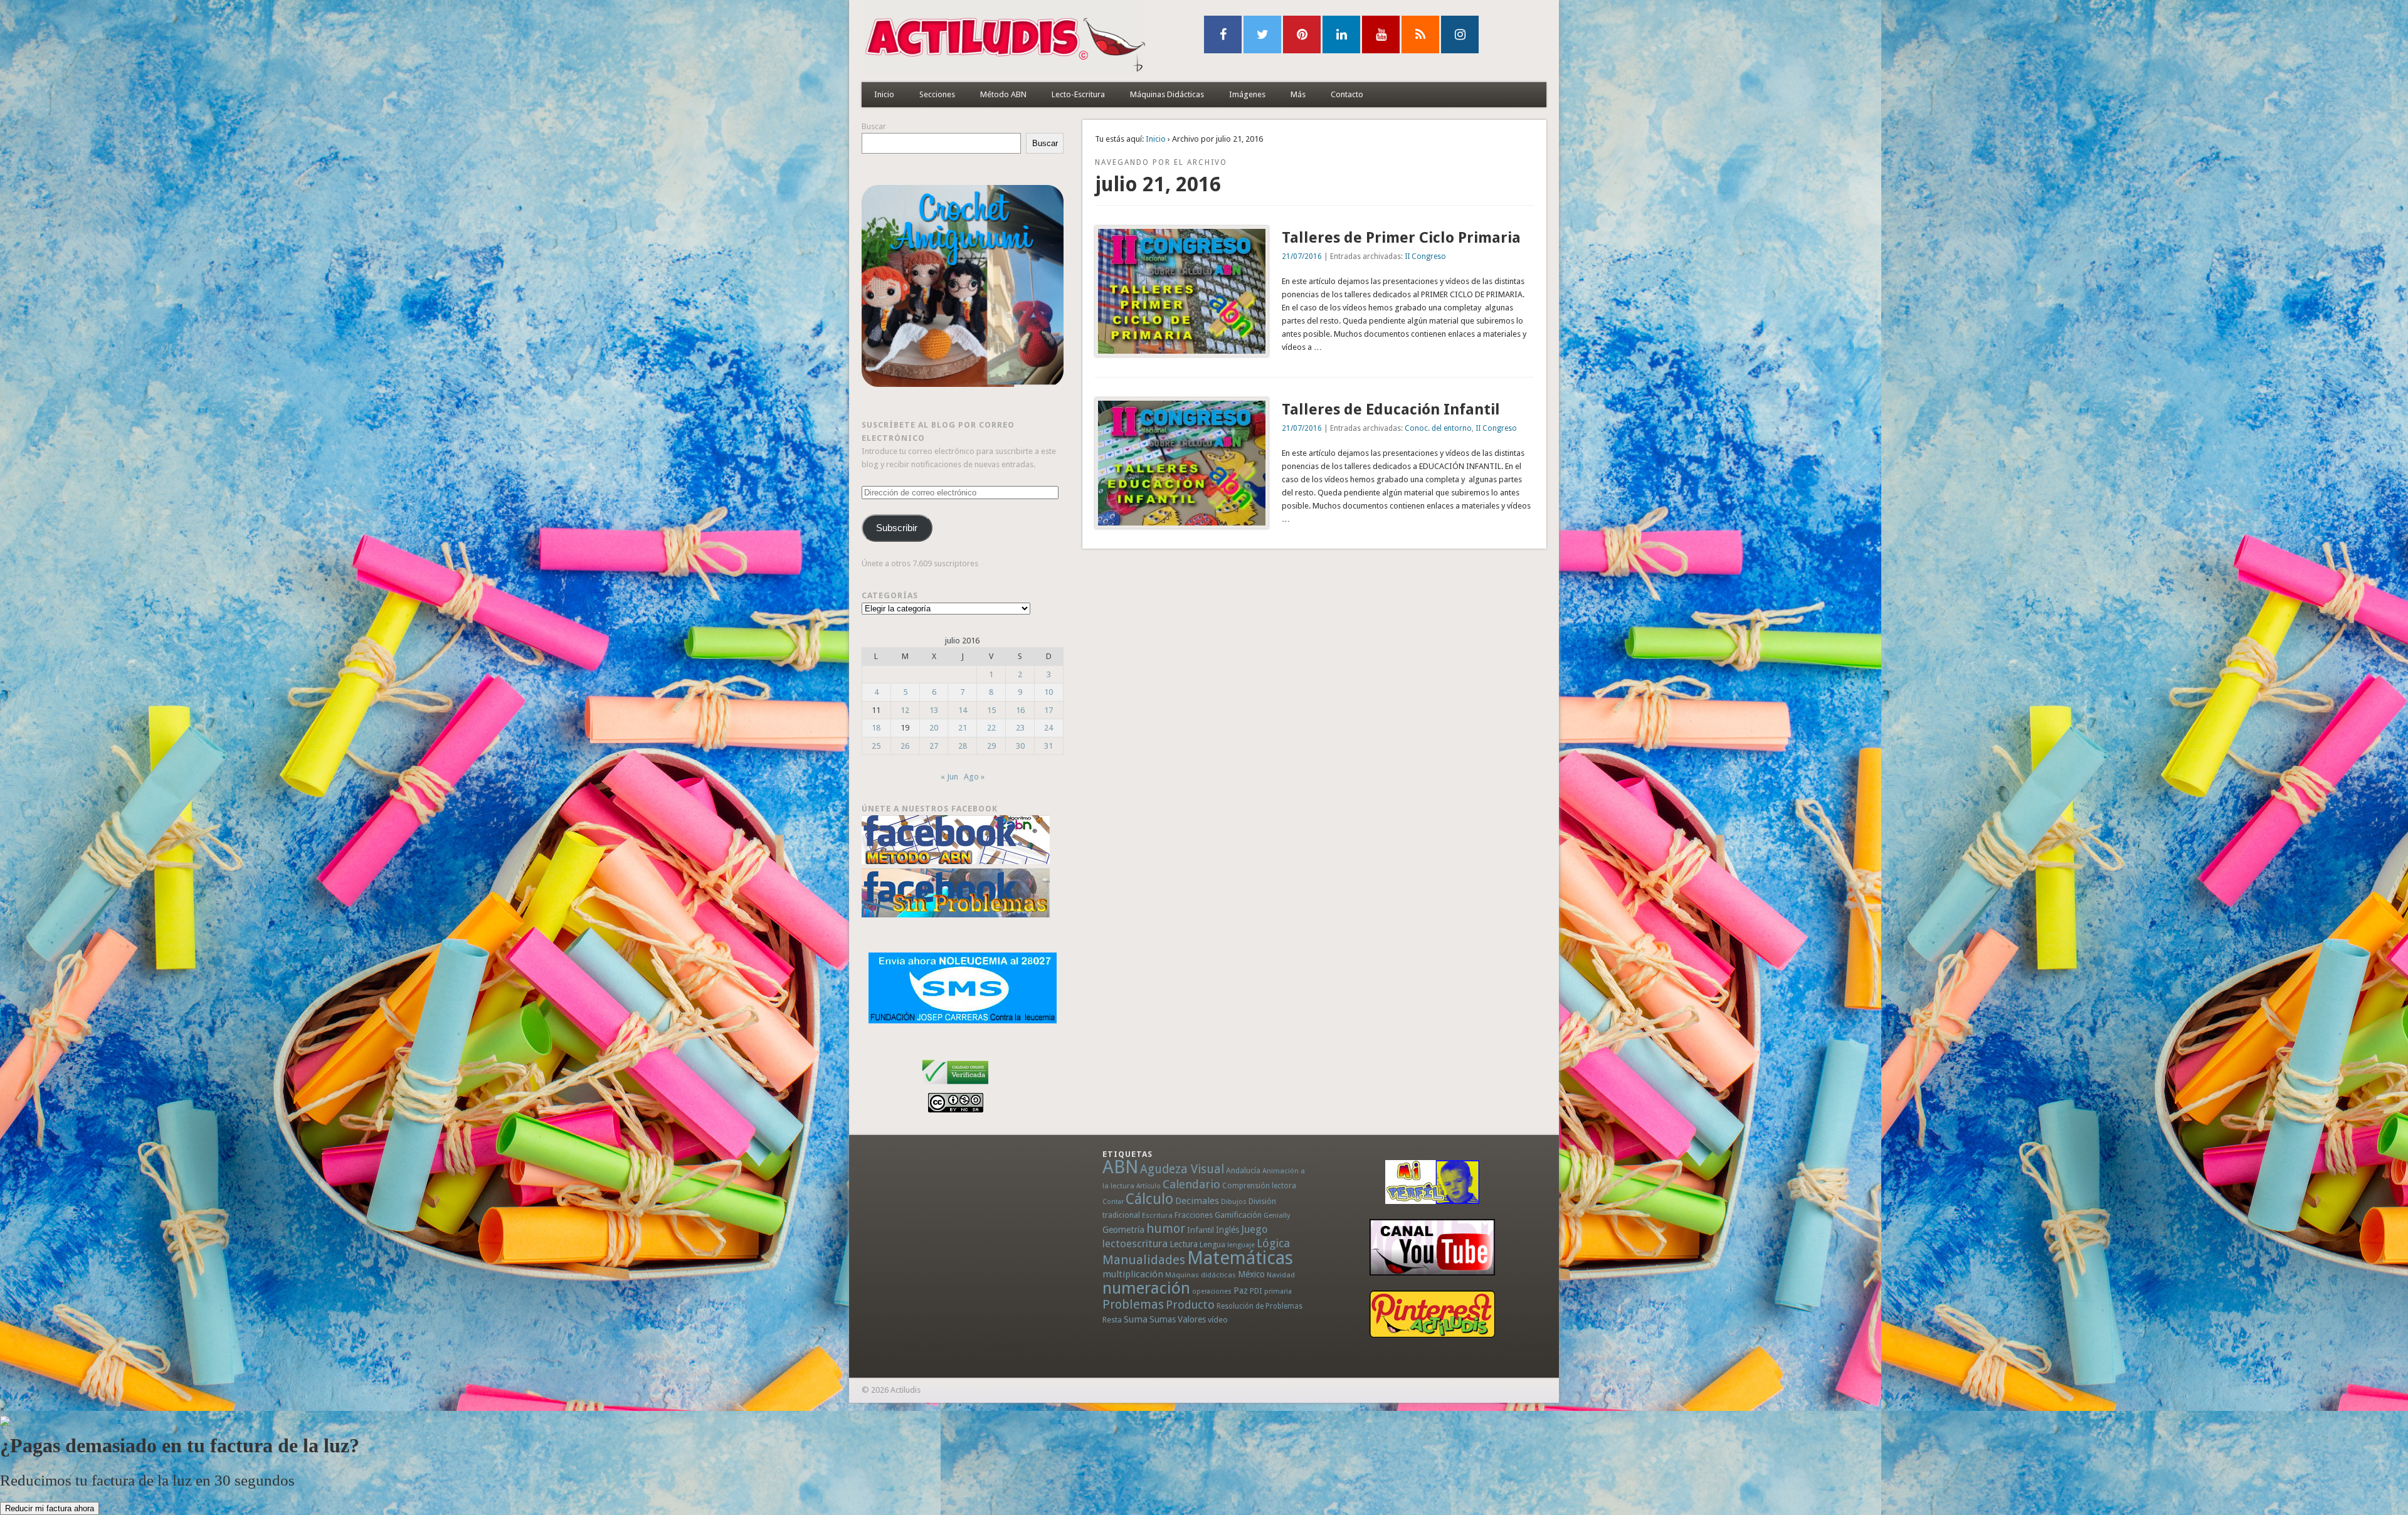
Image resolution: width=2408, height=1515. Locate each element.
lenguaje (1241, 1245)
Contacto (1347, 94)
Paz (1241, 1291)
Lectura (1184, 1244)
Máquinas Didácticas (1167, 94)
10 (1048, 692)
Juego (1254, 1229)
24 (1048, 728)
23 (1020, 728)
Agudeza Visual (1182, 1169)
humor (1166, 1228)
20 (934, 728)
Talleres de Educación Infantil (1391, 409)
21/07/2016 (1302, 256)
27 (934, 746)
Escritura (1157, 1215)
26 (905, 746)
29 (991, 746)
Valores (1192, 1319)
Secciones (937, 94)
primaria (1278, 1291)
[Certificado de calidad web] (955, 1086)
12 (905, 710)
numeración (1146, 1288)
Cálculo (1149, 1199)
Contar (1113, 1202)
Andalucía (1243, 1170)
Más (1298, 94)
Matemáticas (1240, 1258)
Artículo (1149, 1186)
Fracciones (1194, 1215)
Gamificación (1238, 1215)
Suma (1136, 1319)
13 (934, 710)
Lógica (1273, 1243)
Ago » (974, 777)
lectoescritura (1135, 1243)
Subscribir (897, 528)
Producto (1190, 1305)
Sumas (1163, 1319)
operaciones (1212, 1291)
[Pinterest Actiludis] (1432, 1314)
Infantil (1201, 1230)
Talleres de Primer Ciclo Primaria (1401, 238)
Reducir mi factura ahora (50, 1508)
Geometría (1123, 1230)
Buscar (874, 126)
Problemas (1133, 1304)
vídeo (1218, 1320)
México (1251, 1274)
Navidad (1281, 1275)
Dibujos (1234, 1201)
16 (1020, 710)
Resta (1112, 1320)
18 (876, 728)
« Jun (949, 777)
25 (876, 746)
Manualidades (1144, 1260)
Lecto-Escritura (1078, 94)
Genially (1277, 1216)
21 (963, 728)
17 (1048, 710)
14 (963, 710)
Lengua (1212, 1244)
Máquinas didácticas (1201, 1275)
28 (963, 746)
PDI (1256, 1291)
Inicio (884, 94)
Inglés (1228, 1230)
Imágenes (1247, 94)
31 (1048, 746)
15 (991, 710)
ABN (1120, 1167)
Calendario (1191, 1184)
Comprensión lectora (1259, 1186)
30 (1020, 746)
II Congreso (1425, 256)
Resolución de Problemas (1259, 1306)
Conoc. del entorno (1438, 428)
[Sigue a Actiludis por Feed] (1420, 34)
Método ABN (1003, 94)
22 (991, 728)
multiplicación (1133, 1274)
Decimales (1197, 1201)
